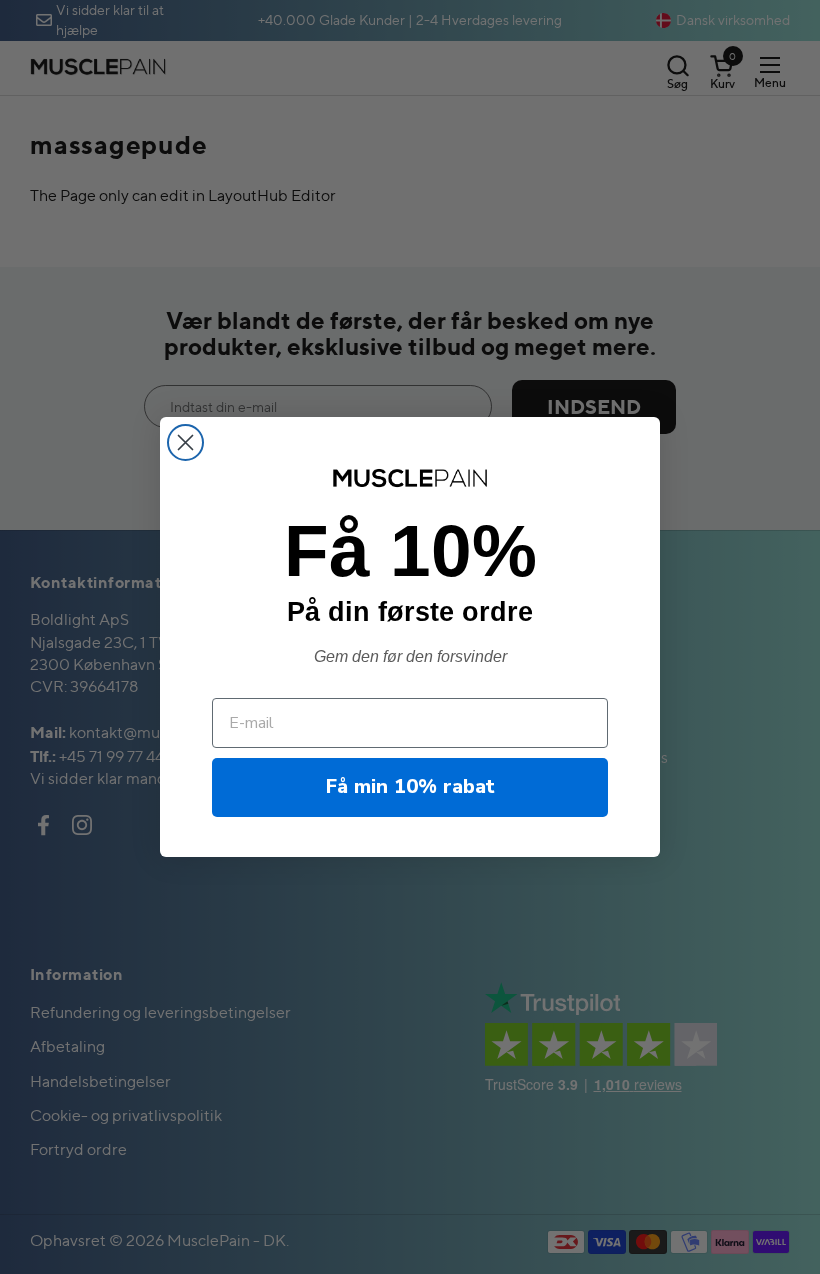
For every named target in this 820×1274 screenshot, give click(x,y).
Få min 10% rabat (410, 786)
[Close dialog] (185, 442)
